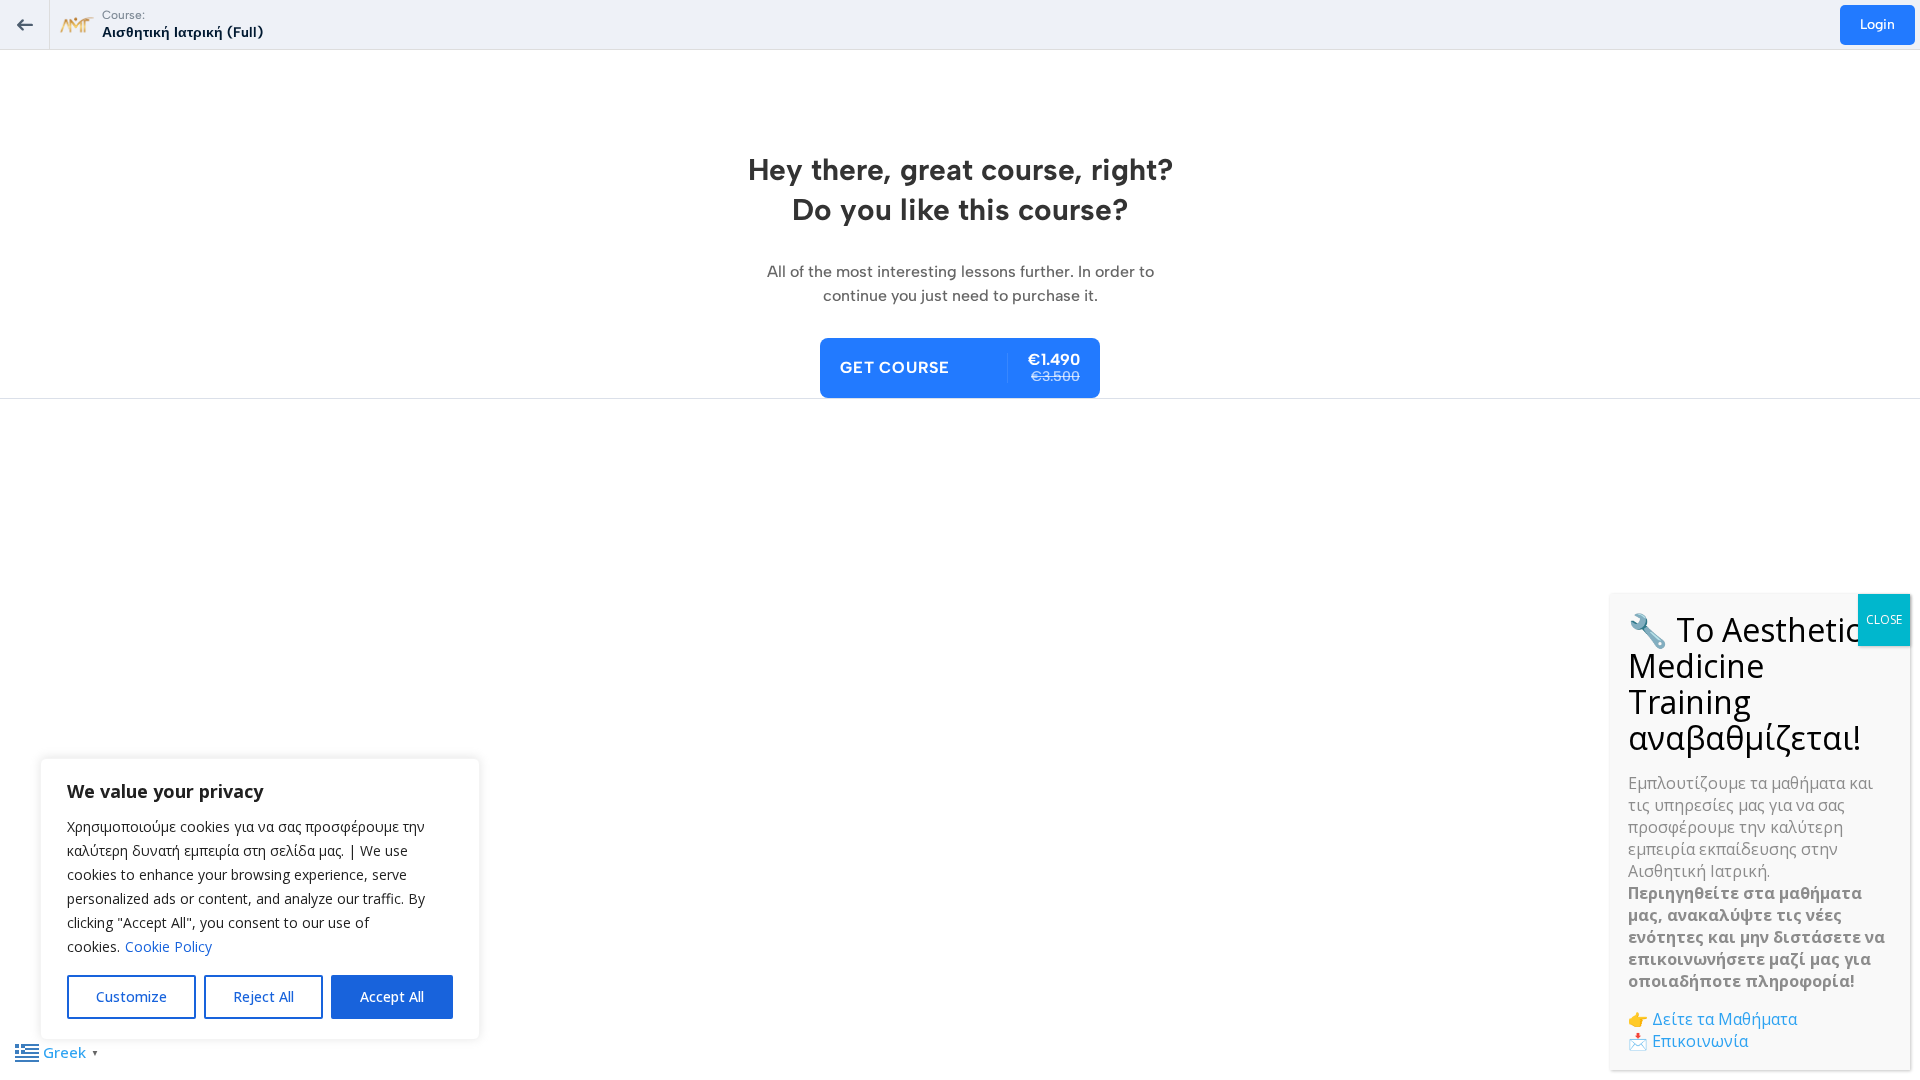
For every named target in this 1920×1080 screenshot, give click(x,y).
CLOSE (1884, 619)
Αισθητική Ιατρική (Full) (182, 32)
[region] (260, 899)
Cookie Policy (168, 946)
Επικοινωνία (1700, 1041)
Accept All (392, 996)
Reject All (263, 996)
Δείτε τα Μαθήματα (1724, 1019)
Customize (131, 996)
